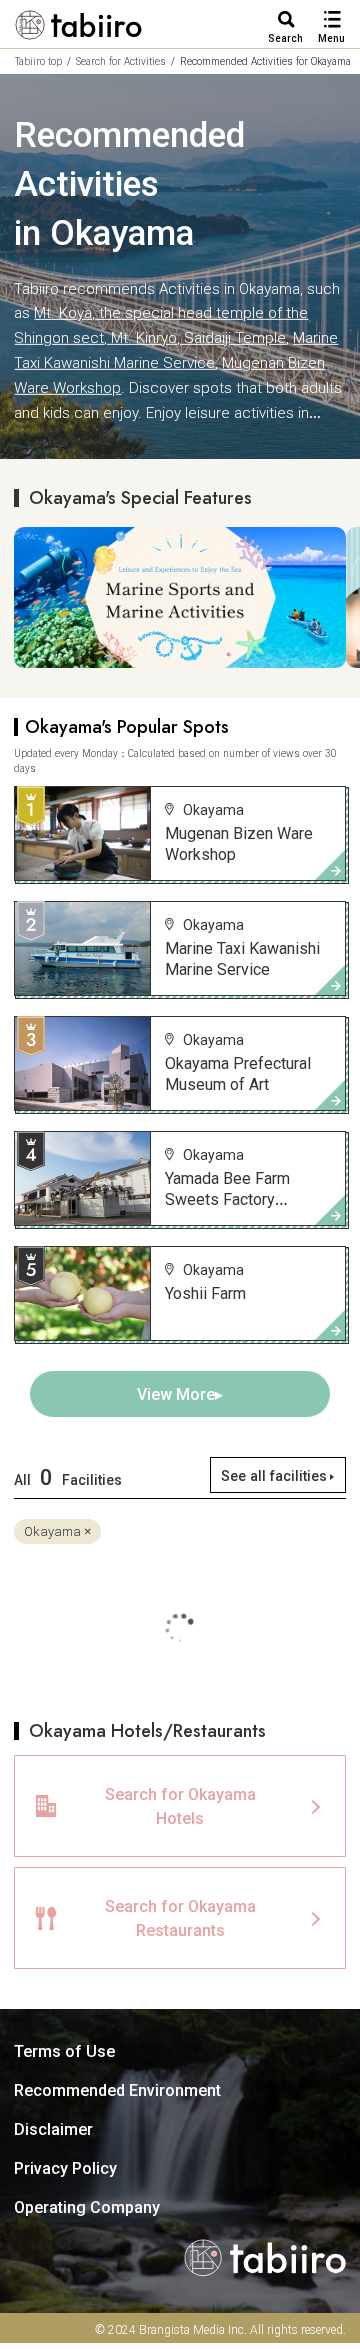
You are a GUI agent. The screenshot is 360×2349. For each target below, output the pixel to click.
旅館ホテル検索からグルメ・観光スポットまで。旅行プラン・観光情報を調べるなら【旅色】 (82, 25)
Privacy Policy (65, 2168)
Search (285, 38)
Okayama (52, 1531)
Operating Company (87, 2207)
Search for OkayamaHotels (180, 1806)
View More (176, 1394)
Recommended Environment (117, 2090)
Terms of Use (64, 2051)
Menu (331, 38)
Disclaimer (53, 2129)
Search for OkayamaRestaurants (180, 1918)
